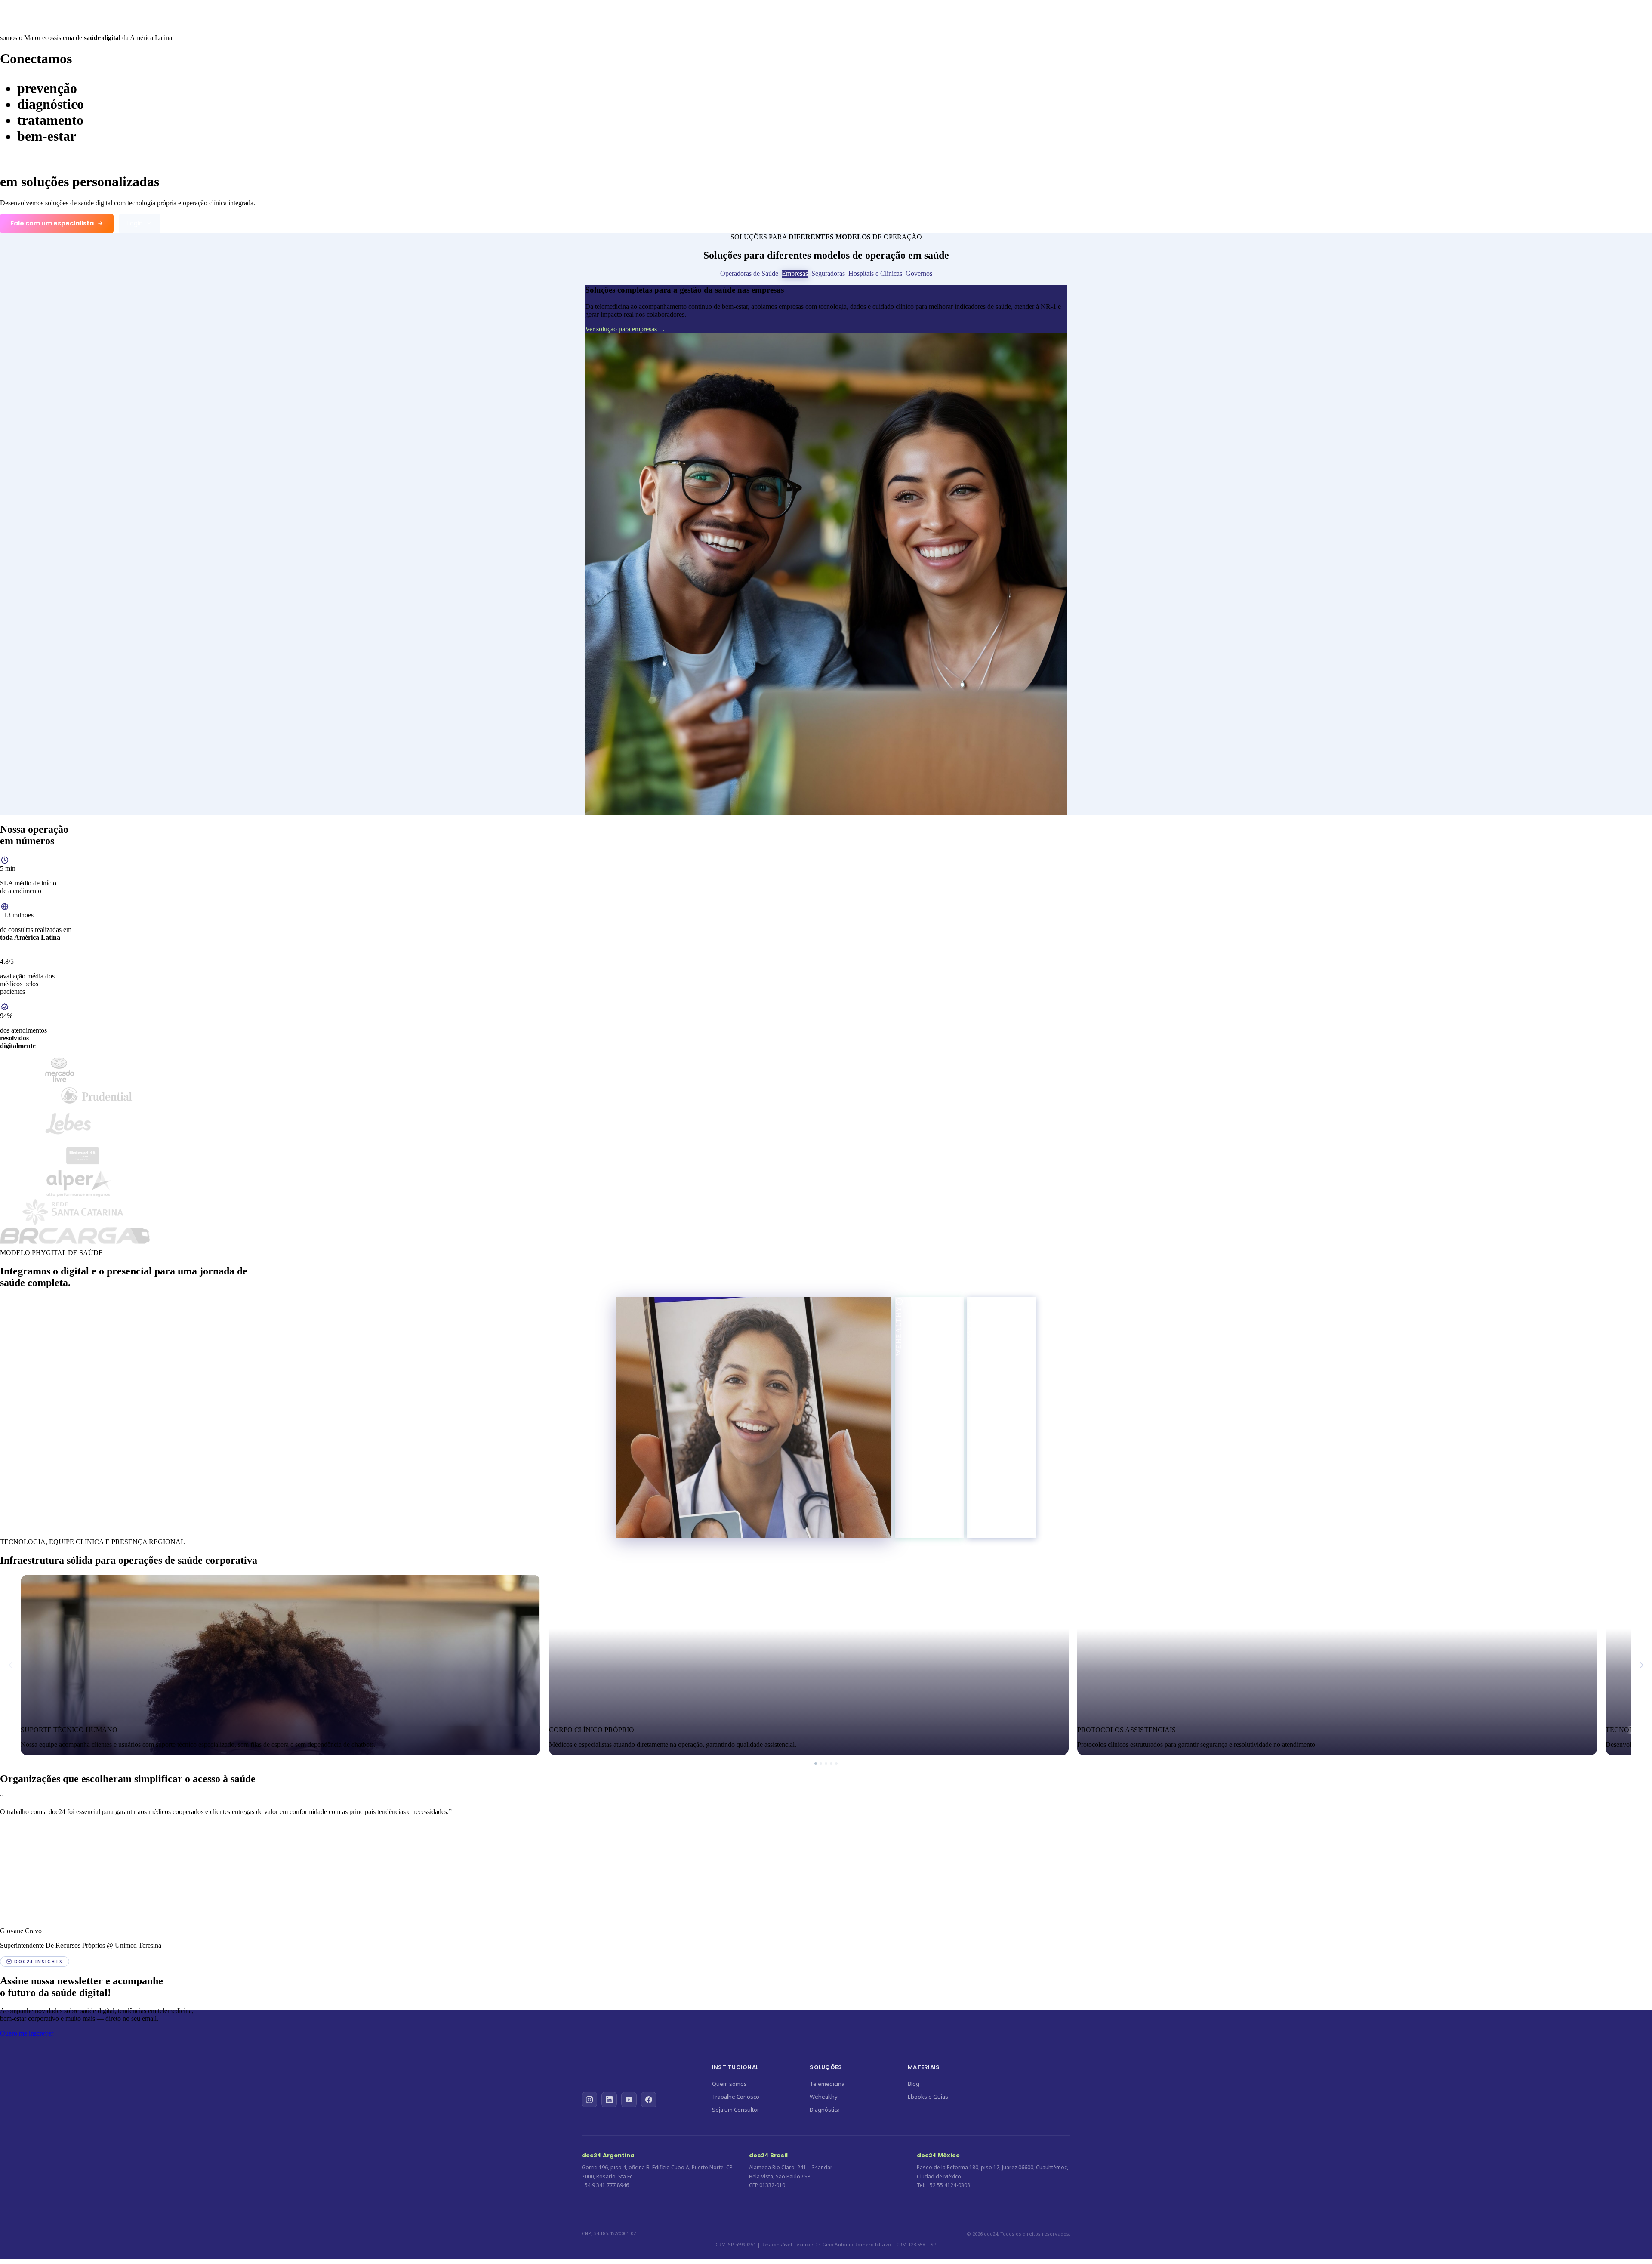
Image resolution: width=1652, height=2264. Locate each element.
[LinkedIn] (609, 2089)
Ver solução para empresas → (625, 329)
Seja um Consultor (736, 2110)
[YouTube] (629, 2089)
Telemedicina (769, 14)
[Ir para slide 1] (816, 1764)
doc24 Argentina (608, 2155)
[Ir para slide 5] (836, 1764)
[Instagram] (589, 2089)
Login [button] (135, 223)
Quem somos (729, 2084)
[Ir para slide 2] (821, 1764)
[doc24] (109, 14)
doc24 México (938, 2155)
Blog (914, 2084)
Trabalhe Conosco (924, 14)
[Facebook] (649, 2089)
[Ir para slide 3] (826, 1764)
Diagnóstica (866, 14)
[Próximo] (1642, 1665)
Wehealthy (818, 14)
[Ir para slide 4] (831, 1764)
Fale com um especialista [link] (52, 223)
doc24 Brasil (768, 2155)
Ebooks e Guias (928, 2097)
